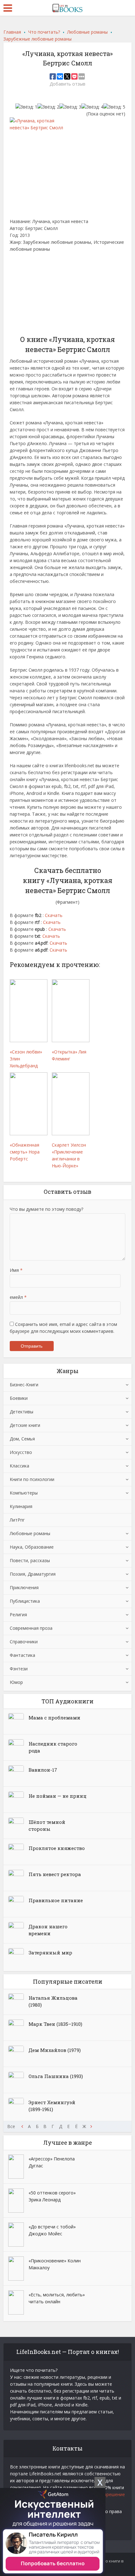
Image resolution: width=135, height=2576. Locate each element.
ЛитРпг (17, 1520)
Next (91, 2126)
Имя (16, 1270)
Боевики (19, 1398)
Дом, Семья (22, 1439)
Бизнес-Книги (24, 1385)
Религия (18, 1615)
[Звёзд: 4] (92, 107)
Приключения (24, 1587)
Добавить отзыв (67, 84)
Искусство (21, 1452)
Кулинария (21, 1506)
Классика (19, 1466)
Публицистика (25, 1601)
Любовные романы (30, 1533)
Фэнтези (19, 1669)
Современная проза (31, 1628)
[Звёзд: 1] (26, 107)
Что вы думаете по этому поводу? (46, 1209)
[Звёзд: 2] (48, 107)
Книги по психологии (32, 1479)
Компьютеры (24, 1493)
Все (11, 2126)
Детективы (22, 1412)
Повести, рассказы (30, 1560)
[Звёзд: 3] (70, 107)
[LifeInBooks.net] (67, 7)
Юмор (16, 1682)
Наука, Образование (32, 1547)
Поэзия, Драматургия (33, 1574)
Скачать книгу (29, 300)
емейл (18, 1297)
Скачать (54, 915)
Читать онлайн (30, 279)
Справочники (24, 1642)
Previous (22, 2126)
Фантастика (22, 1655)
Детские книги (25, 1425)
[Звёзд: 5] (114, 107)
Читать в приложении (38, 262)
